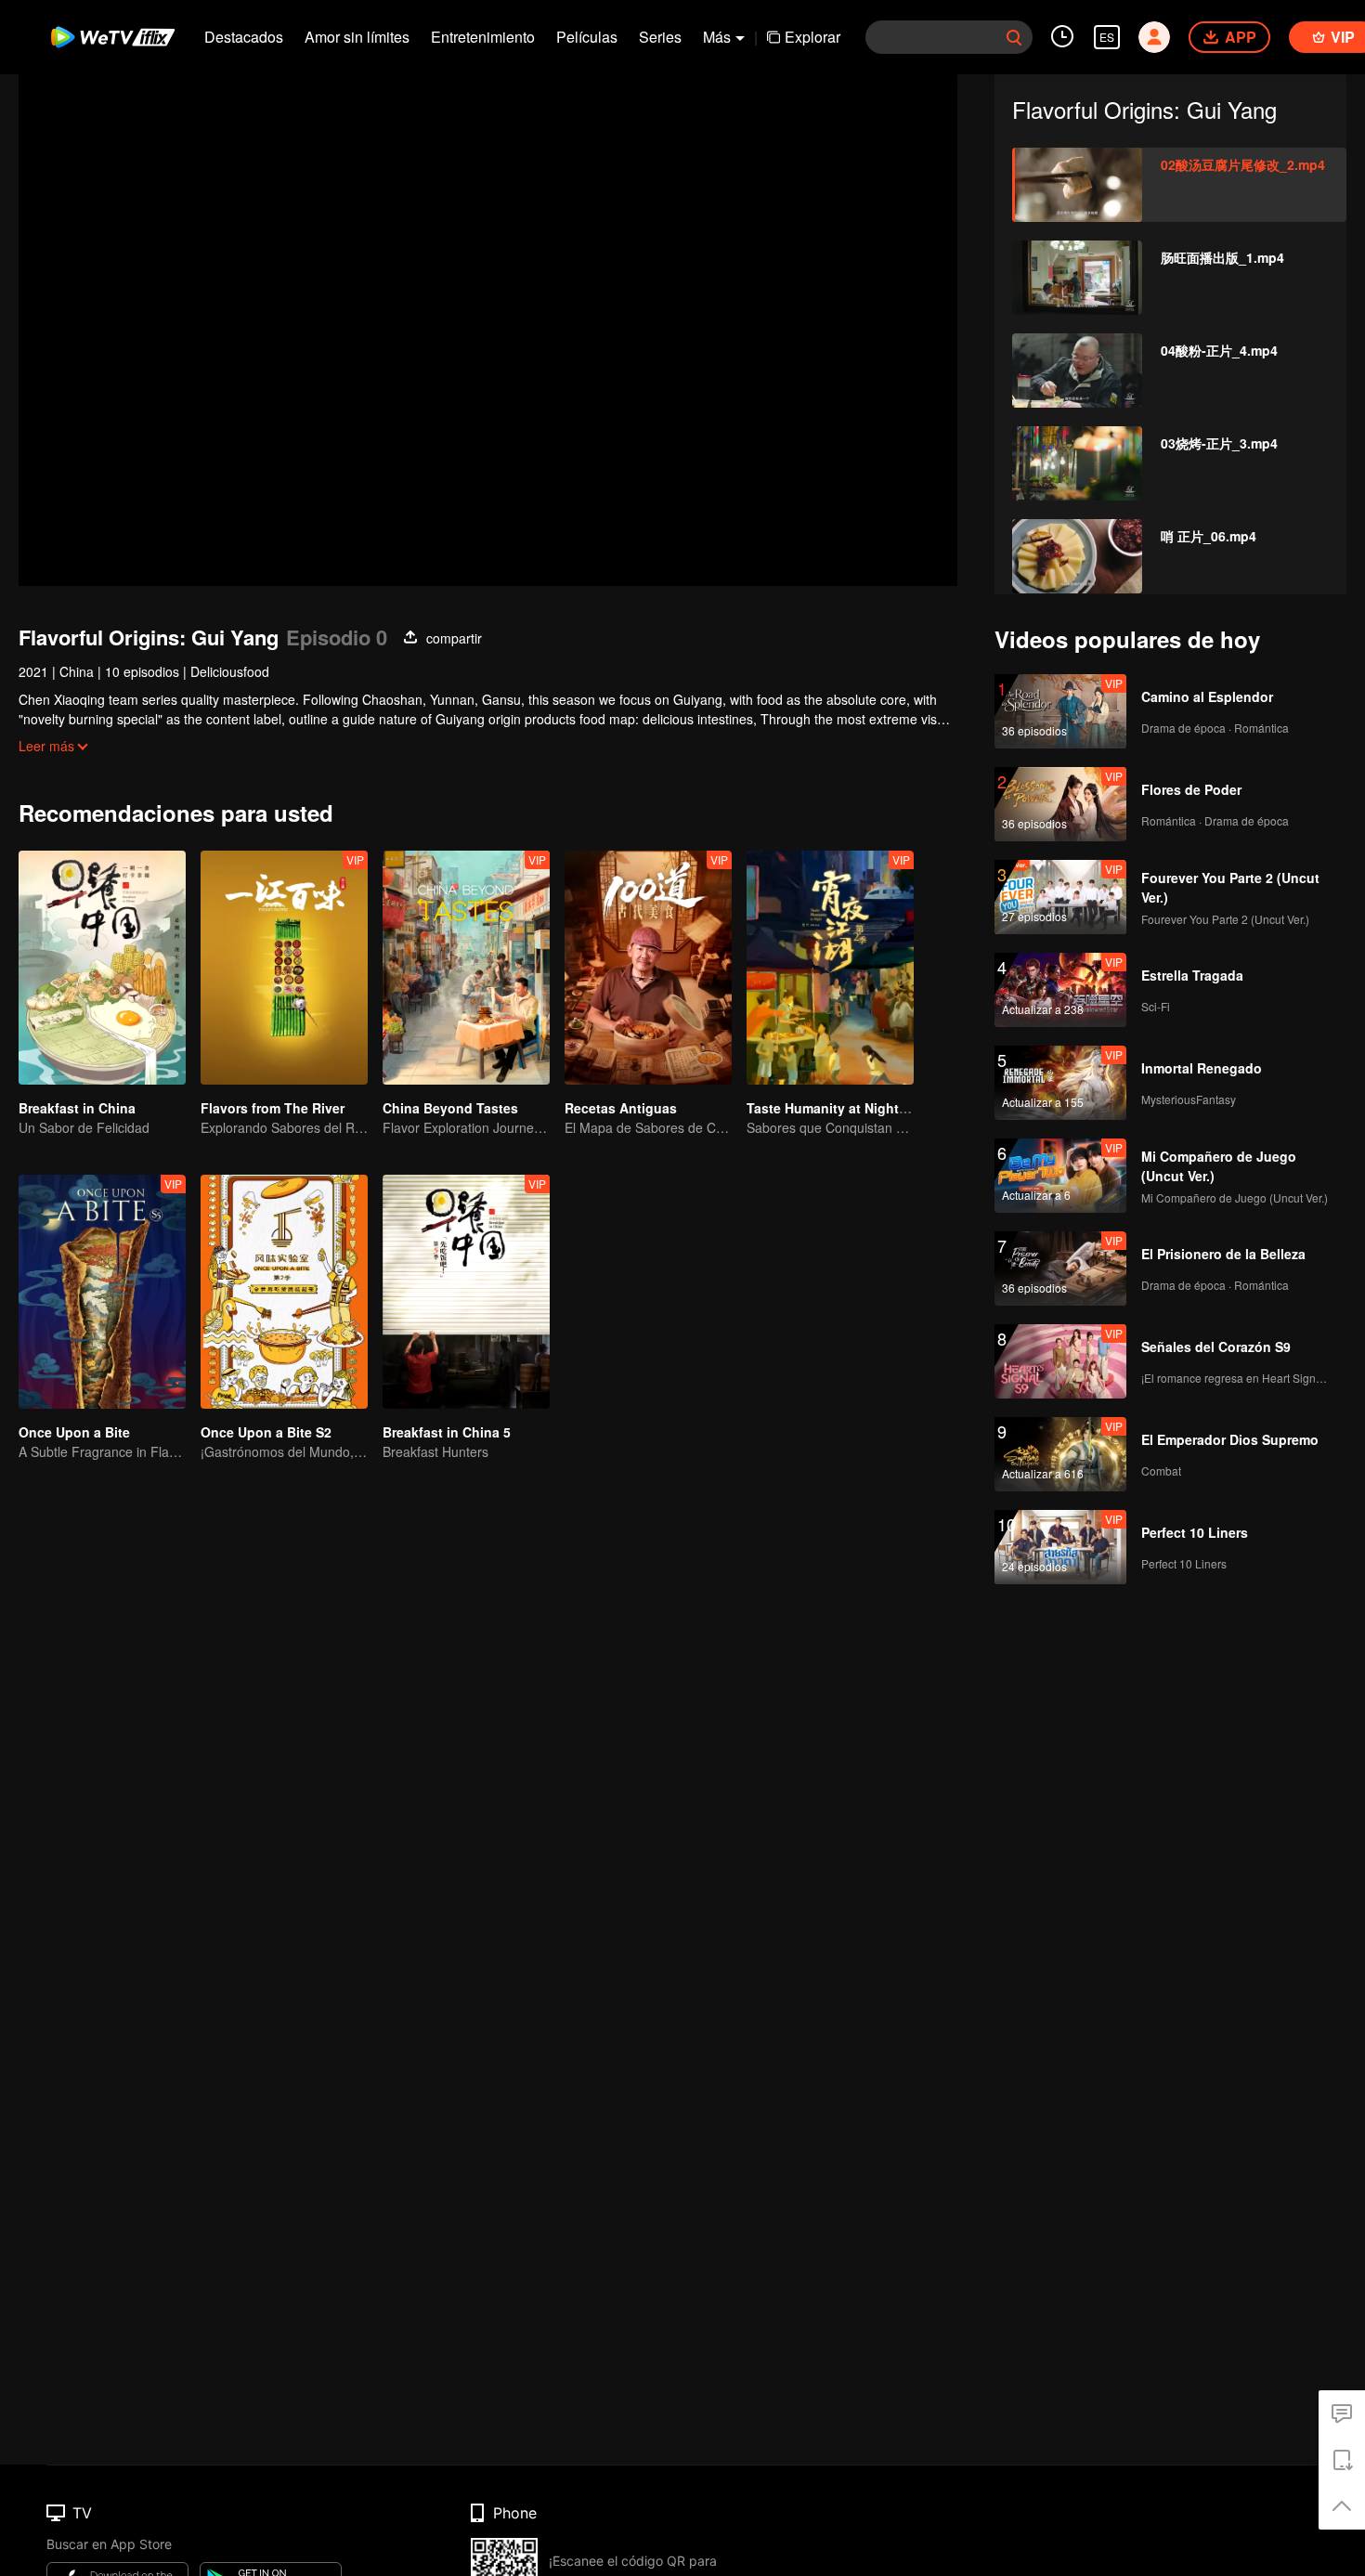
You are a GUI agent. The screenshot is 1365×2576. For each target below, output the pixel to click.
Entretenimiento (483, 37)
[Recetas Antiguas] (648, 968)
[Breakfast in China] (102, 968)
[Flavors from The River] (284, 968)
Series (660, 37)
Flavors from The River (273, 1108)
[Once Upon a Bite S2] (284, 1292)
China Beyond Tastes (450, 1108)
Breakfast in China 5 (447, 1432)
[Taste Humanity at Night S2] (830, 968)
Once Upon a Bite (74, 1432)
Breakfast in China (77, 1108)
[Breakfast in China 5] (466, 1292)
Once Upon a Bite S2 (266, 1432)
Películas (587, 37)
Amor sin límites (357, 37)
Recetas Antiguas (621, 1108)
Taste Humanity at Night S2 (832, 1108)
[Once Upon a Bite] (102, 1292)
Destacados (244, 37)
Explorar (812, 37)
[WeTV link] (114, 37)
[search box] (1014, 37)
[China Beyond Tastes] (466, 968)
